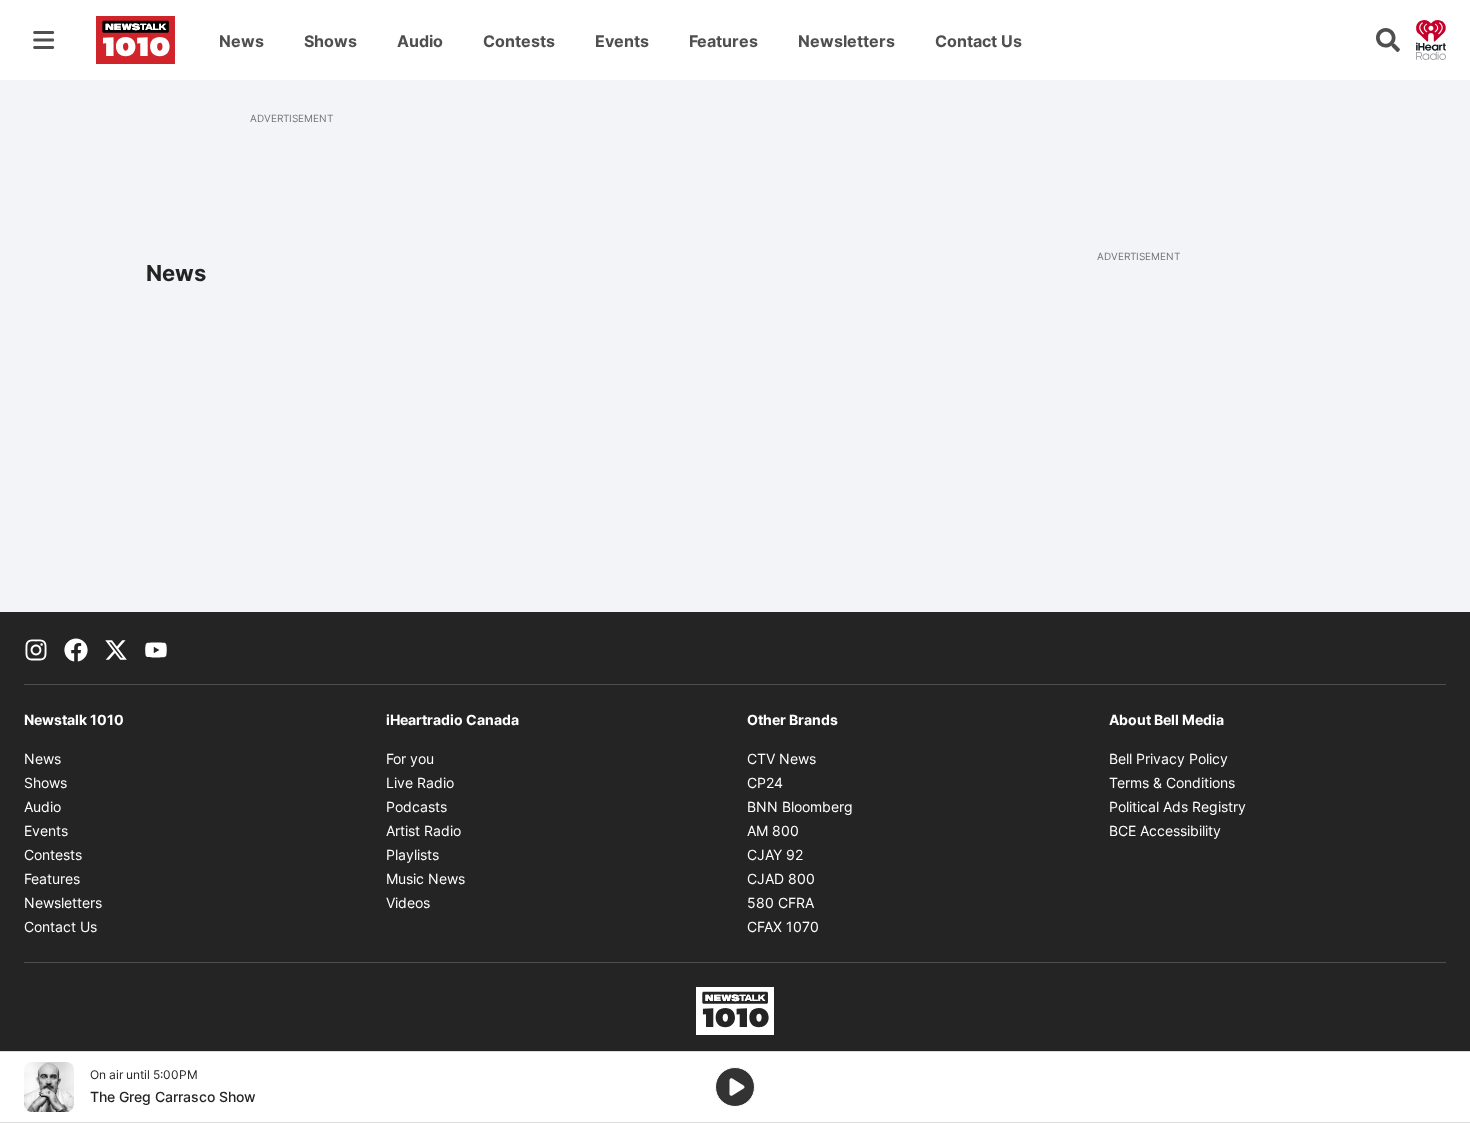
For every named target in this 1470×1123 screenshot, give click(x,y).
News (241, 41)
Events (622, 41)
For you (410, 758)
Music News (425, 878)
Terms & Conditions (1172, 782)
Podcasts (416, 806)
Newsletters (846, 41)
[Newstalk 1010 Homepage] (135, 40)
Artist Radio (423, 830)
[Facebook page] (76, 648)
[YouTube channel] (156, 648)
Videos (408, 902)
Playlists (412, 854)
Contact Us (978, 41)
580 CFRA (780, 902)
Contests (519, 41)
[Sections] (44, 40)
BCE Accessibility (1165, 830)
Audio (420, 41)
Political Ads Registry (1177, 806)
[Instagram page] (36, 648)
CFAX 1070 (783, 926)
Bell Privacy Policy (1168, 758)
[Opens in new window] (49, 1087)
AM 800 (773, 830)
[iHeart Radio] (1431, 38)
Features (723, 41)
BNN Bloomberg (800, 806)
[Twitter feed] (116, 648)
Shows (330, 41)
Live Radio (420, 782)
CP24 (765, 782)
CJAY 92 (775, 854)
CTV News (781, 758)
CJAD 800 (781, 878)
